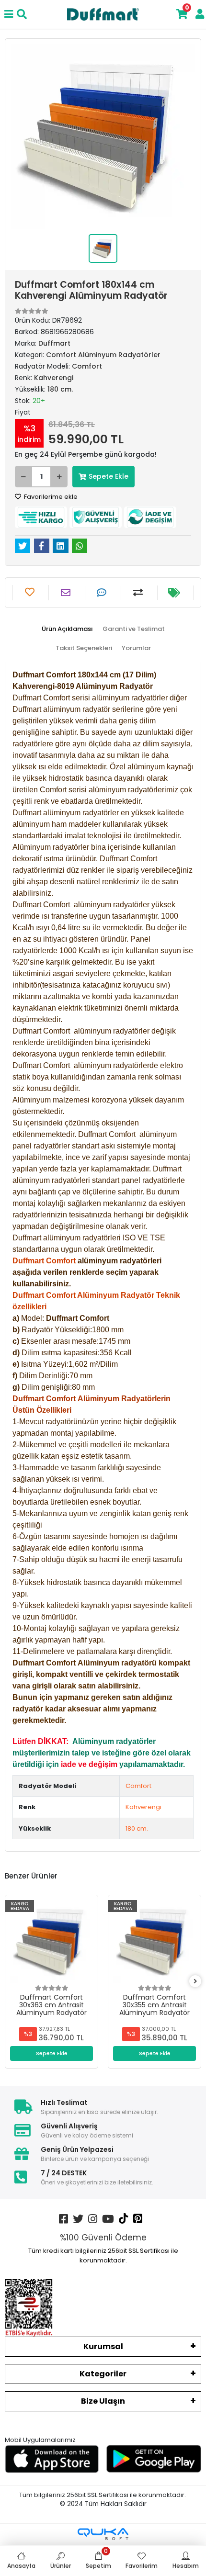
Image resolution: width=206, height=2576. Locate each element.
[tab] (67, 629)
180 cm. (137, 1828)
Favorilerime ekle (50, 497)
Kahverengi (143, 1807)
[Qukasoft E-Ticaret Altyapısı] (103, 2534)
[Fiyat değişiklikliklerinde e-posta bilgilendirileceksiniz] (175, 593)
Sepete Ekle (109, 476)
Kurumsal (103, 2346)
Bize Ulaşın (103, 2401)
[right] (195, 1982)
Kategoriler (103, 2374)
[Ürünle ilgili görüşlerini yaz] (103, 593)
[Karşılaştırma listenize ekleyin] (139, 593)
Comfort (138, 1786)
